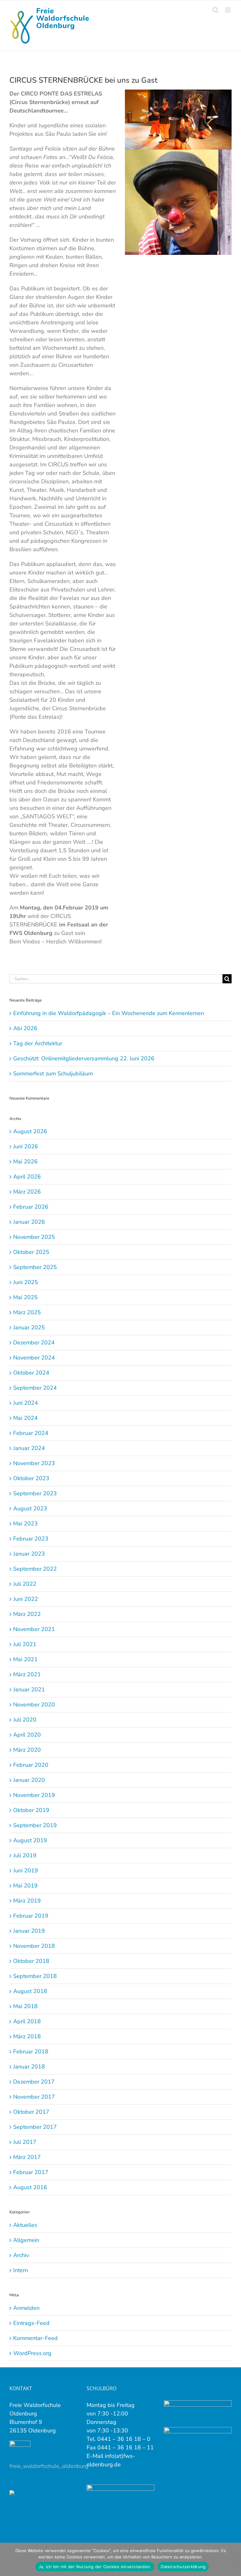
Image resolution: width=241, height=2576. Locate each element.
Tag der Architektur (38, 1043)
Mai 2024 (25, 1418)
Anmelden (26, 2308)
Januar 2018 (29, 2067)
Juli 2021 (25, 1644)
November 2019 (34, 1795)
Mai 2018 (25, 2006)
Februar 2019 (31, 1916)
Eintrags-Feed (31, 2323)
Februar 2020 (31, 1765)
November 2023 (34, 1463)
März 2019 (27, 1901)
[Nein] (233, 2559)
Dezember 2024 (34, 1343)
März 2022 (27, 1614)
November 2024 (34, 1358)
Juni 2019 (26, 1870)
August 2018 (30, 1991)
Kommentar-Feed (35, 2338)
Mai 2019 (25, 1886)
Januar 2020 (29, 1780)
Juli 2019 (25, 1855)
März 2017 (27, 2157)
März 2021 (27, 1674)
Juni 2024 (26, 1403)
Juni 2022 (26, 1599)
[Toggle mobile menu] (228, 10)
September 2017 (35, 2127)
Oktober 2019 (31, 1810)
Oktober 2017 (31, 2112)
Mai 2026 (25, 1162)
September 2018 (35, 1976)
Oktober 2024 (31, 1373)
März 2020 (27, 1750)
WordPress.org (32, 2353)
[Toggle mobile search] (216, 10)
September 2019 (35, 1825)
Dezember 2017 (34, 2082)
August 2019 (30, 1840)
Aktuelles (25, 2225)
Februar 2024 (31, 1433)
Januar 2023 (29, 1554)
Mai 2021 (25, 1659)
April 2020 (27, 1735)
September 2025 (35, 1267)
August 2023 (30, 1508)
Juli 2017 (25, 2142)
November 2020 (34, 1705)
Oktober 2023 (31, 1478)
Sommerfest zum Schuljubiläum (53, 1074)
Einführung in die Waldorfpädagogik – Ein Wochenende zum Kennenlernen (109, 1013)
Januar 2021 (29, 1689)
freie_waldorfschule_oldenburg (49, 2466)
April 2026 (27, 1177)
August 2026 (30, 1131)
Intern (21, 2270)
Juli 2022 (25, 1584)
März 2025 (27, 1312)
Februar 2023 (31, 1539)
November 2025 (34, 1237)
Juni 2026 (26, 1146)
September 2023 (35, 1493)
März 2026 (27, 1192)
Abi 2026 (25, 1028)
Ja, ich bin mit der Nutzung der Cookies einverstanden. (95, 2567)
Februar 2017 (31, 2172)
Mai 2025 (25, 1297)
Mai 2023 (25, 1524)
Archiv (21, 2255)
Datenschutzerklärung (183, 2567)
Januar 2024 (29, 1448)
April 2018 (27, 2021)
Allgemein (26, 2240)
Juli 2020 (25, 1720)
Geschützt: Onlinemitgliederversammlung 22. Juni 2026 (84, 1058)
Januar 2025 (29, 1327)
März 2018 (27, 2036)
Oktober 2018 (31, 1961)
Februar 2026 (31, 1207)
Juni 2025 (26, 1282)
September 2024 (35, 1388)
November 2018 (34, 1946)
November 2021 (34, 1629)
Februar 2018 (31, 2051)
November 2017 (34, 2097)
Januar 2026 (29, 1222)
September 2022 (35, 1569)
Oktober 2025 (31, 1252)
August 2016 (30, 2187)
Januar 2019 (29, 1931)
